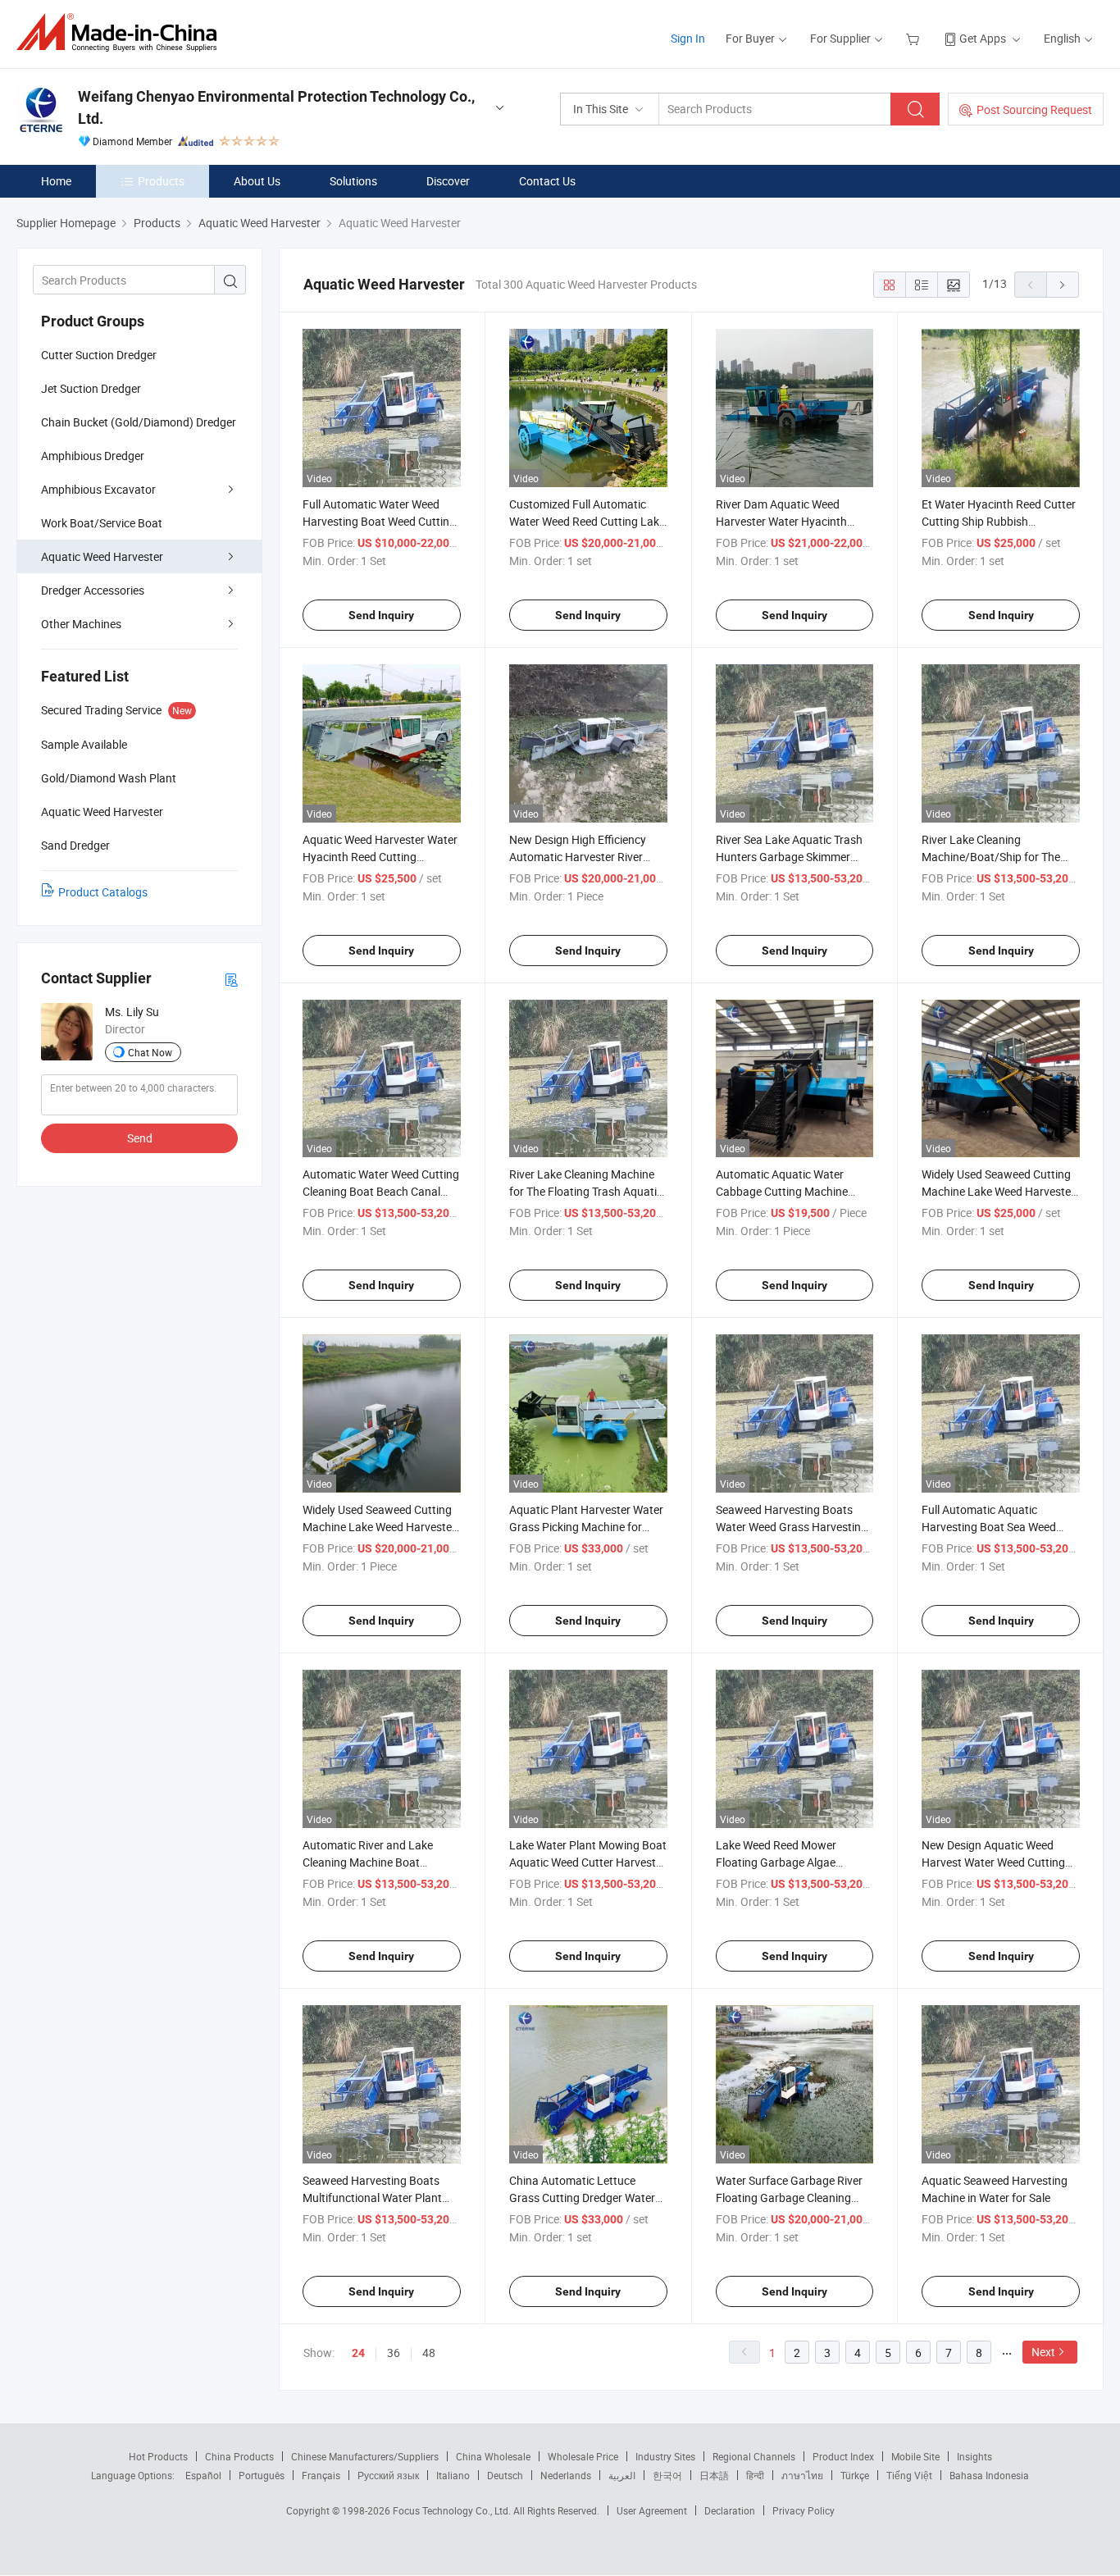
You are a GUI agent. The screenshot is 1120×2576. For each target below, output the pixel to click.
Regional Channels (754, 2456)
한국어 (667, 2475)
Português (262, 2475)
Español (203, 2475)
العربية (622, 2475)
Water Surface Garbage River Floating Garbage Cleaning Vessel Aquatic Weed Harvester (794, 2198)
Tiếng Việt (909, 2475)
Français (321, 2475)
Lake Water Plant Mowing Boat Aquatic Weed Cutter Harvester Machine (588, 1862)
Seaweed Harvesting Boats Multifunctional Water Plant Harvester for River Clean (372, 2198)
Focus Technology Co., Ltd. (453, 2510)
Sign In (688, 38)
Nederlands (566, 2475)
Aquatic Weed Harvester (102, 556)
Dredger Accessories (93, 590)
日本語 (714, 2475)
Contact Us (547, 181)
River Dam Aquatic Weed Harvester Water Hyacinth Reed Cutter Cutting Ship (781, 521)
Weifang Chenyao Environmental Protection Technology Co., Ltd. (276, 107)
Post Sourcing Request (1034, 109)
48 (429, 2353)
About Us (257, 181)
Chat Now (150, 1052)
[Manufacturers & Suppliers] (122, 32)
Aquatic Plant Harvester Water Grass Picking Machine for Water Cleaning (586, 1527)
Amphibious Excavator (98, 489)
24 (358, 2353)
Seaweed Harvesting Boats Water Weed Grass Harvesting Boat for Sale (792, 1527)
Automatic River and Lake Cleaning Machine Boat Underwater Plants (368, 1862)
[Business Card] (231, 979)
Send (140, 1138)
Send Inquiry (381, 615)
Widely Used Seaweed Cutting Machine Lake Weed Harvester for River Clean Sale (998, 1191)
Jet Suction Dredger (91, 388)
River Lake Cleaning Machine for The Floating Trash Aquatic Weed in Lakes (586, 1191)
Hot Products (158, 2456)
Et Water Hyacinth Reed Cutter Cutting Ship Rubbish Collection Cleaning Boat (999, 521)
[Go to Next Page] (1063, 285)
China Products (239, 2456)
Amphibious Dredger (93, 456)
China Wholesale (493, 2456)
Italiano (453, 2475)
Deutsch (505, 2475)
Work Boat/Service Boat (102, 523)
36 (394, 2353)
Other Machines (81, 624)
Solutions (353, 181)
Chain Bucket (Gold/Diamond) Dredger (139, 422)
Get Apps (983, 38)
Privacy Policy (804, 2510)
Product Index (843, 2456)
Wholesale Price (583, 2456)
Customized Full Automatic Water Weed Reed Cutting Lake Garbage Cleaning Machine (587, 521)
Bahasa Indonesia (989, 2475)
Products (161, 181)
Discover (448, 181)
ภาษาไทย (802, 2475)
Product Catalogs (103, 892)
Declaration (730, 2510)
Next (1043, 2352)
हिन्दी (755, 2475)
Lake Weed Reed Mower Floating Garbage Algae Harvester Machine (776, 1862)
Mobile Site (915, 2456)
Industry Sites (665, 2456)
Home (56, 181)
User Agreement (652, 2510)
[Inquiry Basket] (915, 38)
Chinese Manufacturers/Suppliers (365, 2456)
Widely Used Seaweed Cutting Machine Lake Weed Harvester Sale (379, 1527)
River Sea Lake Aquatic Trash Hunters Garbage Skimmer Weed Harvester (789, 857)
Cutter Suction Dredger (99, 355)
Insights (974, 2456)
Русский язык (388, 2475)
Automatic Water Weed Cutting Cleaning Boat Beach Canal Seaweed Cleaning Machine (381, 1191)
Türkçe (855, 2475)
